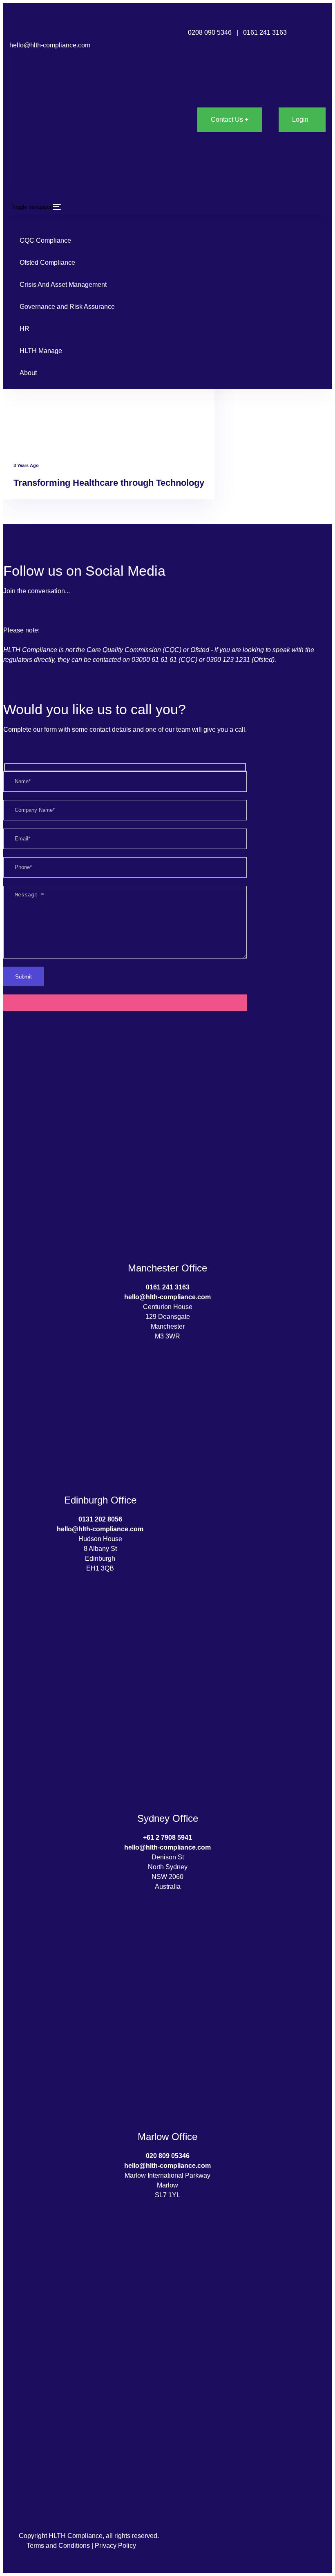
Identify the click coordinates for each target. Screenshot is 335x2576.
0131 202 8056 (100, 1519)
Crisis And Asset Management (123, 102)
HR (85, 137)
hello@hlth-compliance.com (50, 45)
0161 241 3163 (266, 32)
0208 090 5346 (210, 32)
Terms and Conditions (58, 2546)
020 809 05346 (168, 2156)
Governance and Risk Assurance (127, 120)
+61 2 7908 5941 (167, 1838)
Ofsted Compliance (107, 84)
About (88, 173)
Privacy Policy (115, 2546)
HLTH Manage (101, 155)
